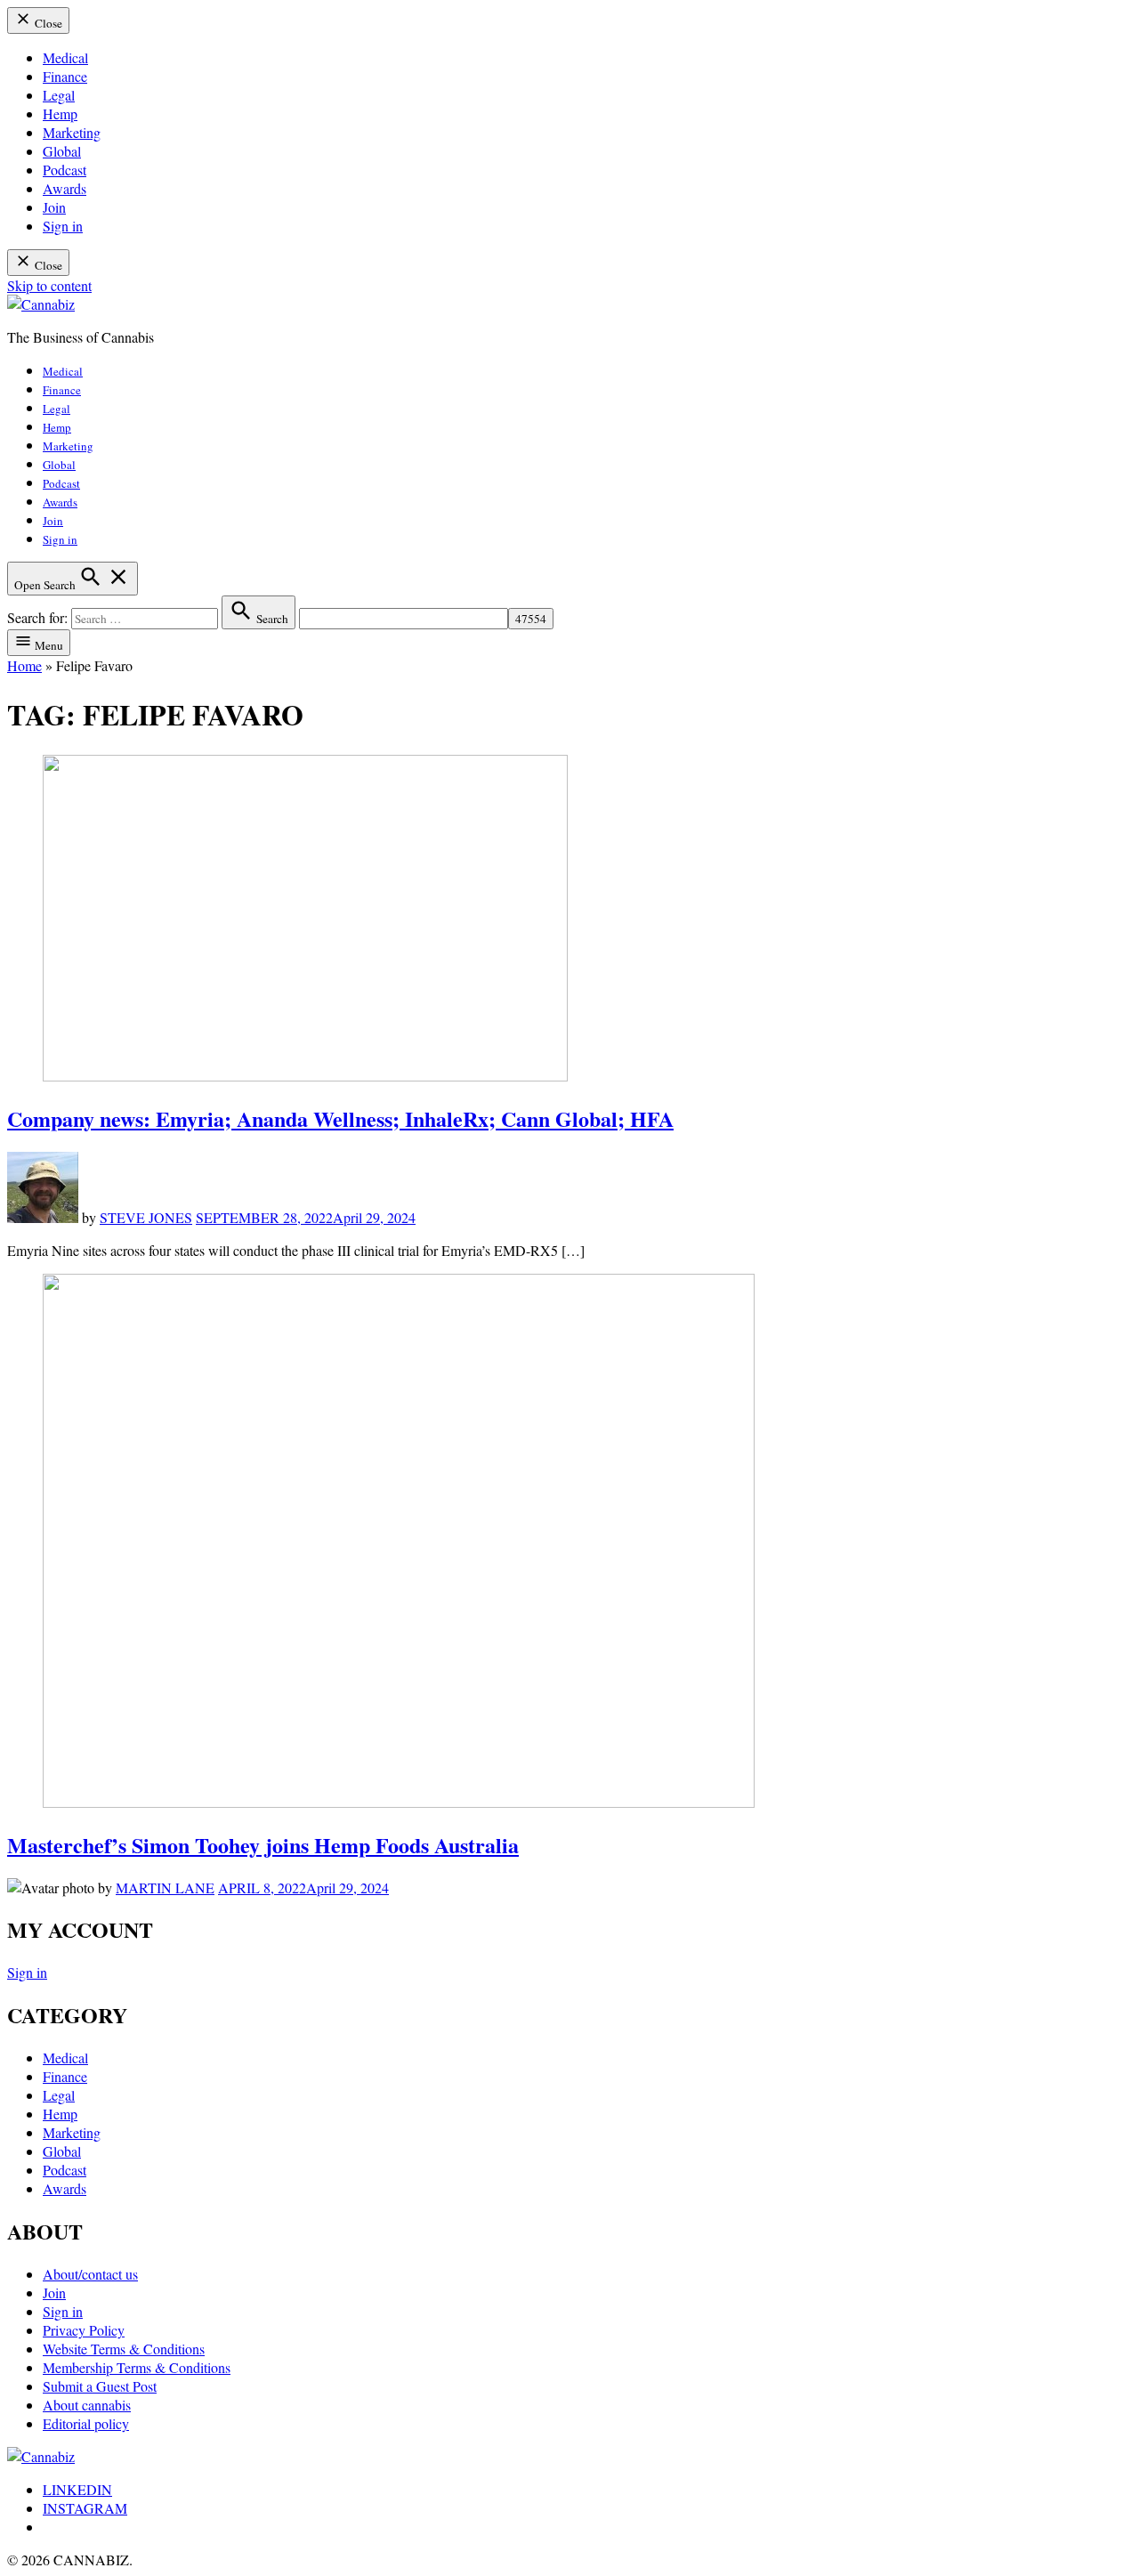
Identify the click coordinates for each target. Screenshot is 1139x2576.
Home (24, 665)
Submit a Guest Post (100, 2386)
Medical (65, 57)
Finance (65, 76)
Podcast (65, 170)
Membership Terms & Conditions (137, 2367)
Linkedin (77, 2489)
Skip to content (49, 285)
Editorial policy (86, 2423)
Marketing (72, 132)
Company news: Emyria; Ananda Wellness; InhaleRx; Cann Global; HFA (340, 1118)
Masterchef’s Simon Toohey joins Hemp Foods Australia (263, 1845)
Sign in (63, 226)
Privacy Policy (84, 2330)
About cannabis (87, 2405)
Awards (65, 188)
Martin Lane (165, 1887)
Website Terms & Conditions (124, 2349)
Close (47, 23)
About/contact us (90, 2274)
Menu (48, 645)
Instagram (85, 2508)
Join (54, 207)
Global (62, 151)
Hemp (60, 113)
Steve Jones (146, 1217)
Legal (59, 95)
